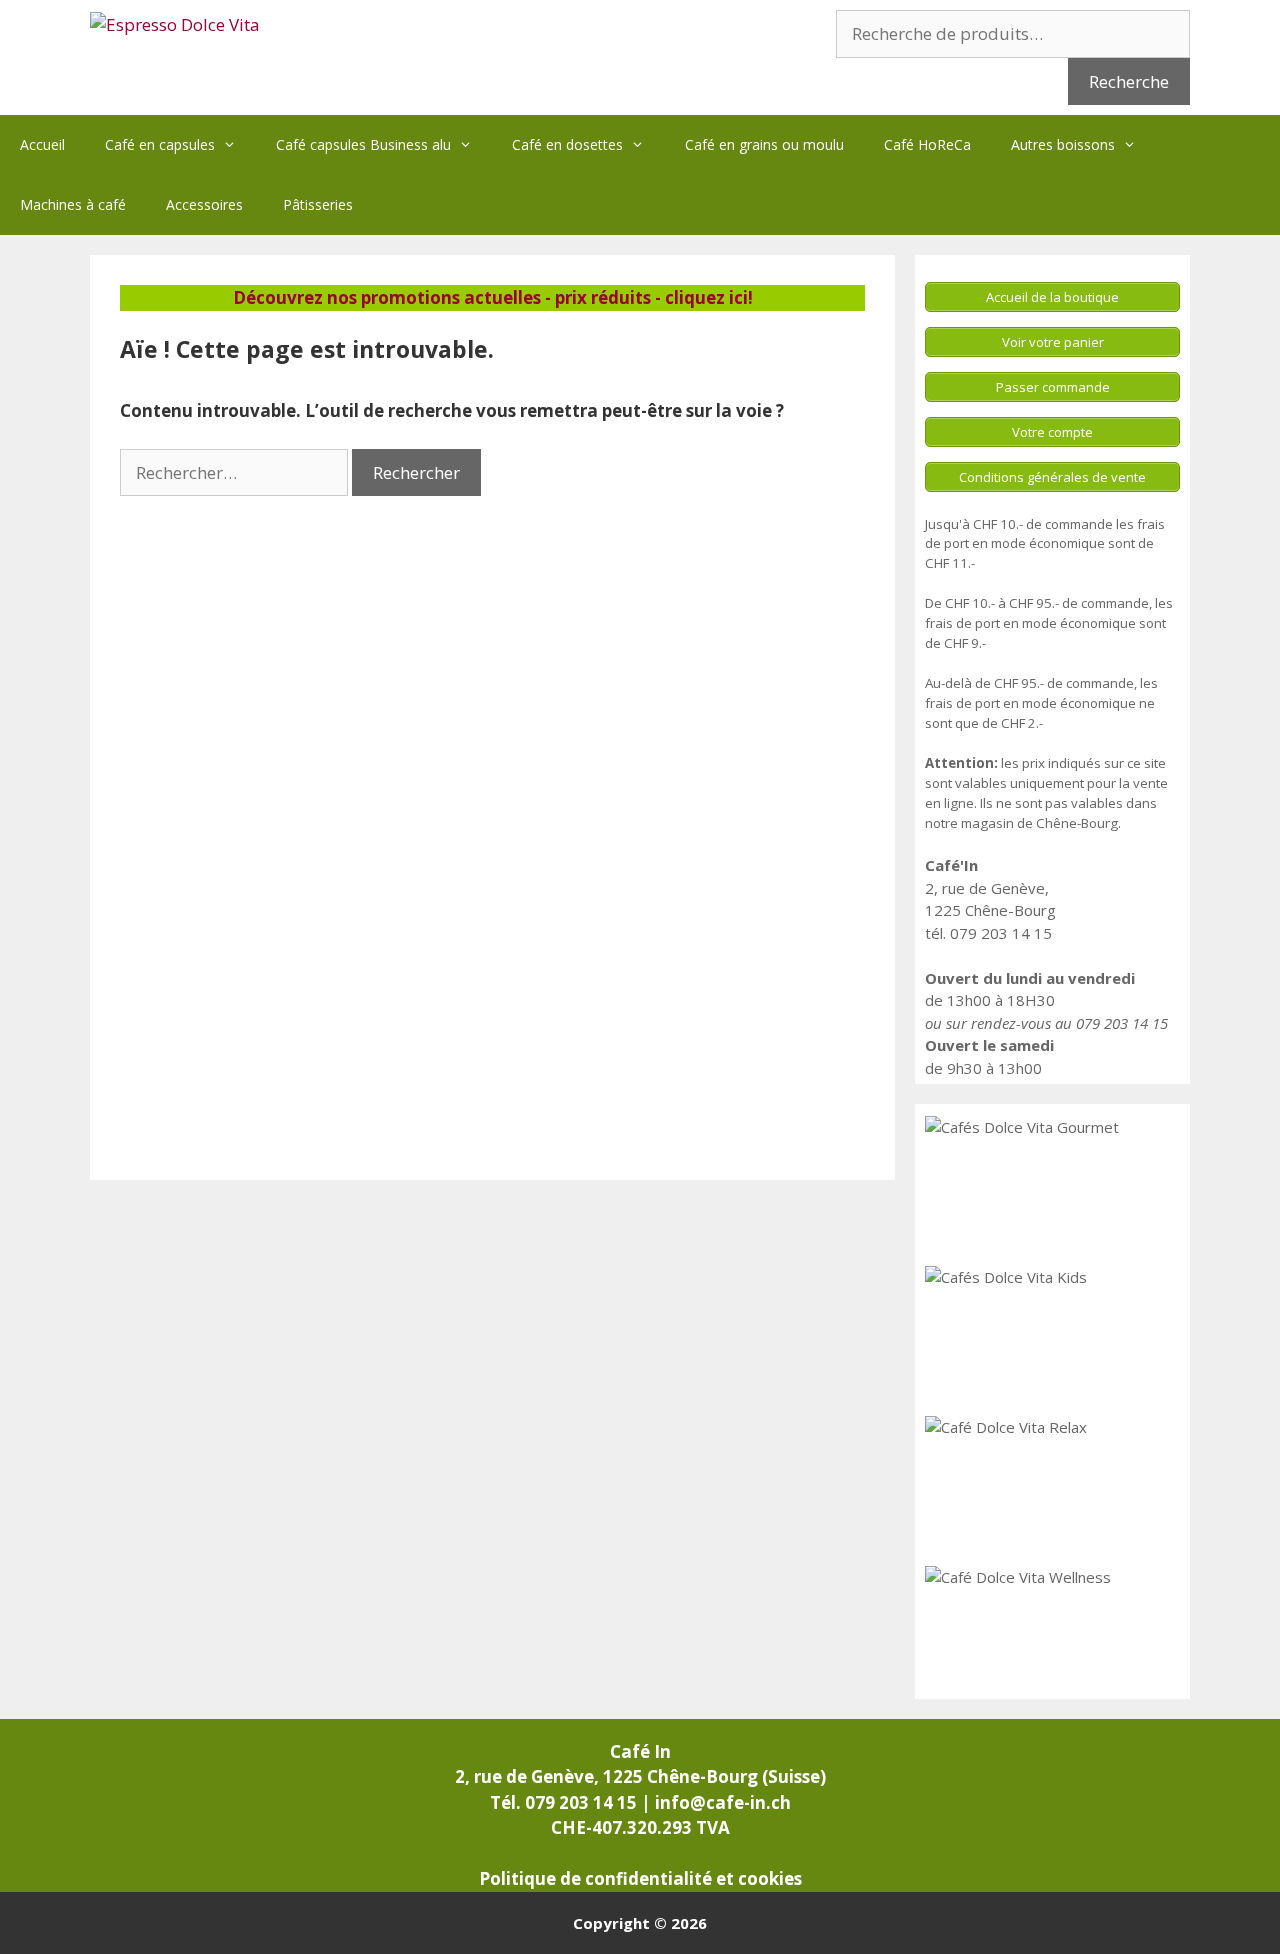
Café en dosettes (567, 144)
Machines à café (73, 204)
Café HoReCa (927, 144)
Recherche (1129, 81)
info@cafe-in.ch (723, 1802)
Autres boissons (1063, 144)
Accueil (42, 144)
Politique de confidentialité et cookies (640, 1878)
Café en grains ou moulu (764, 144)
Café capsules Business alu (363, 144)
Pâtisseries (318, 204)
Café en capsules (160, 144)
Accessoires (204, 204)
